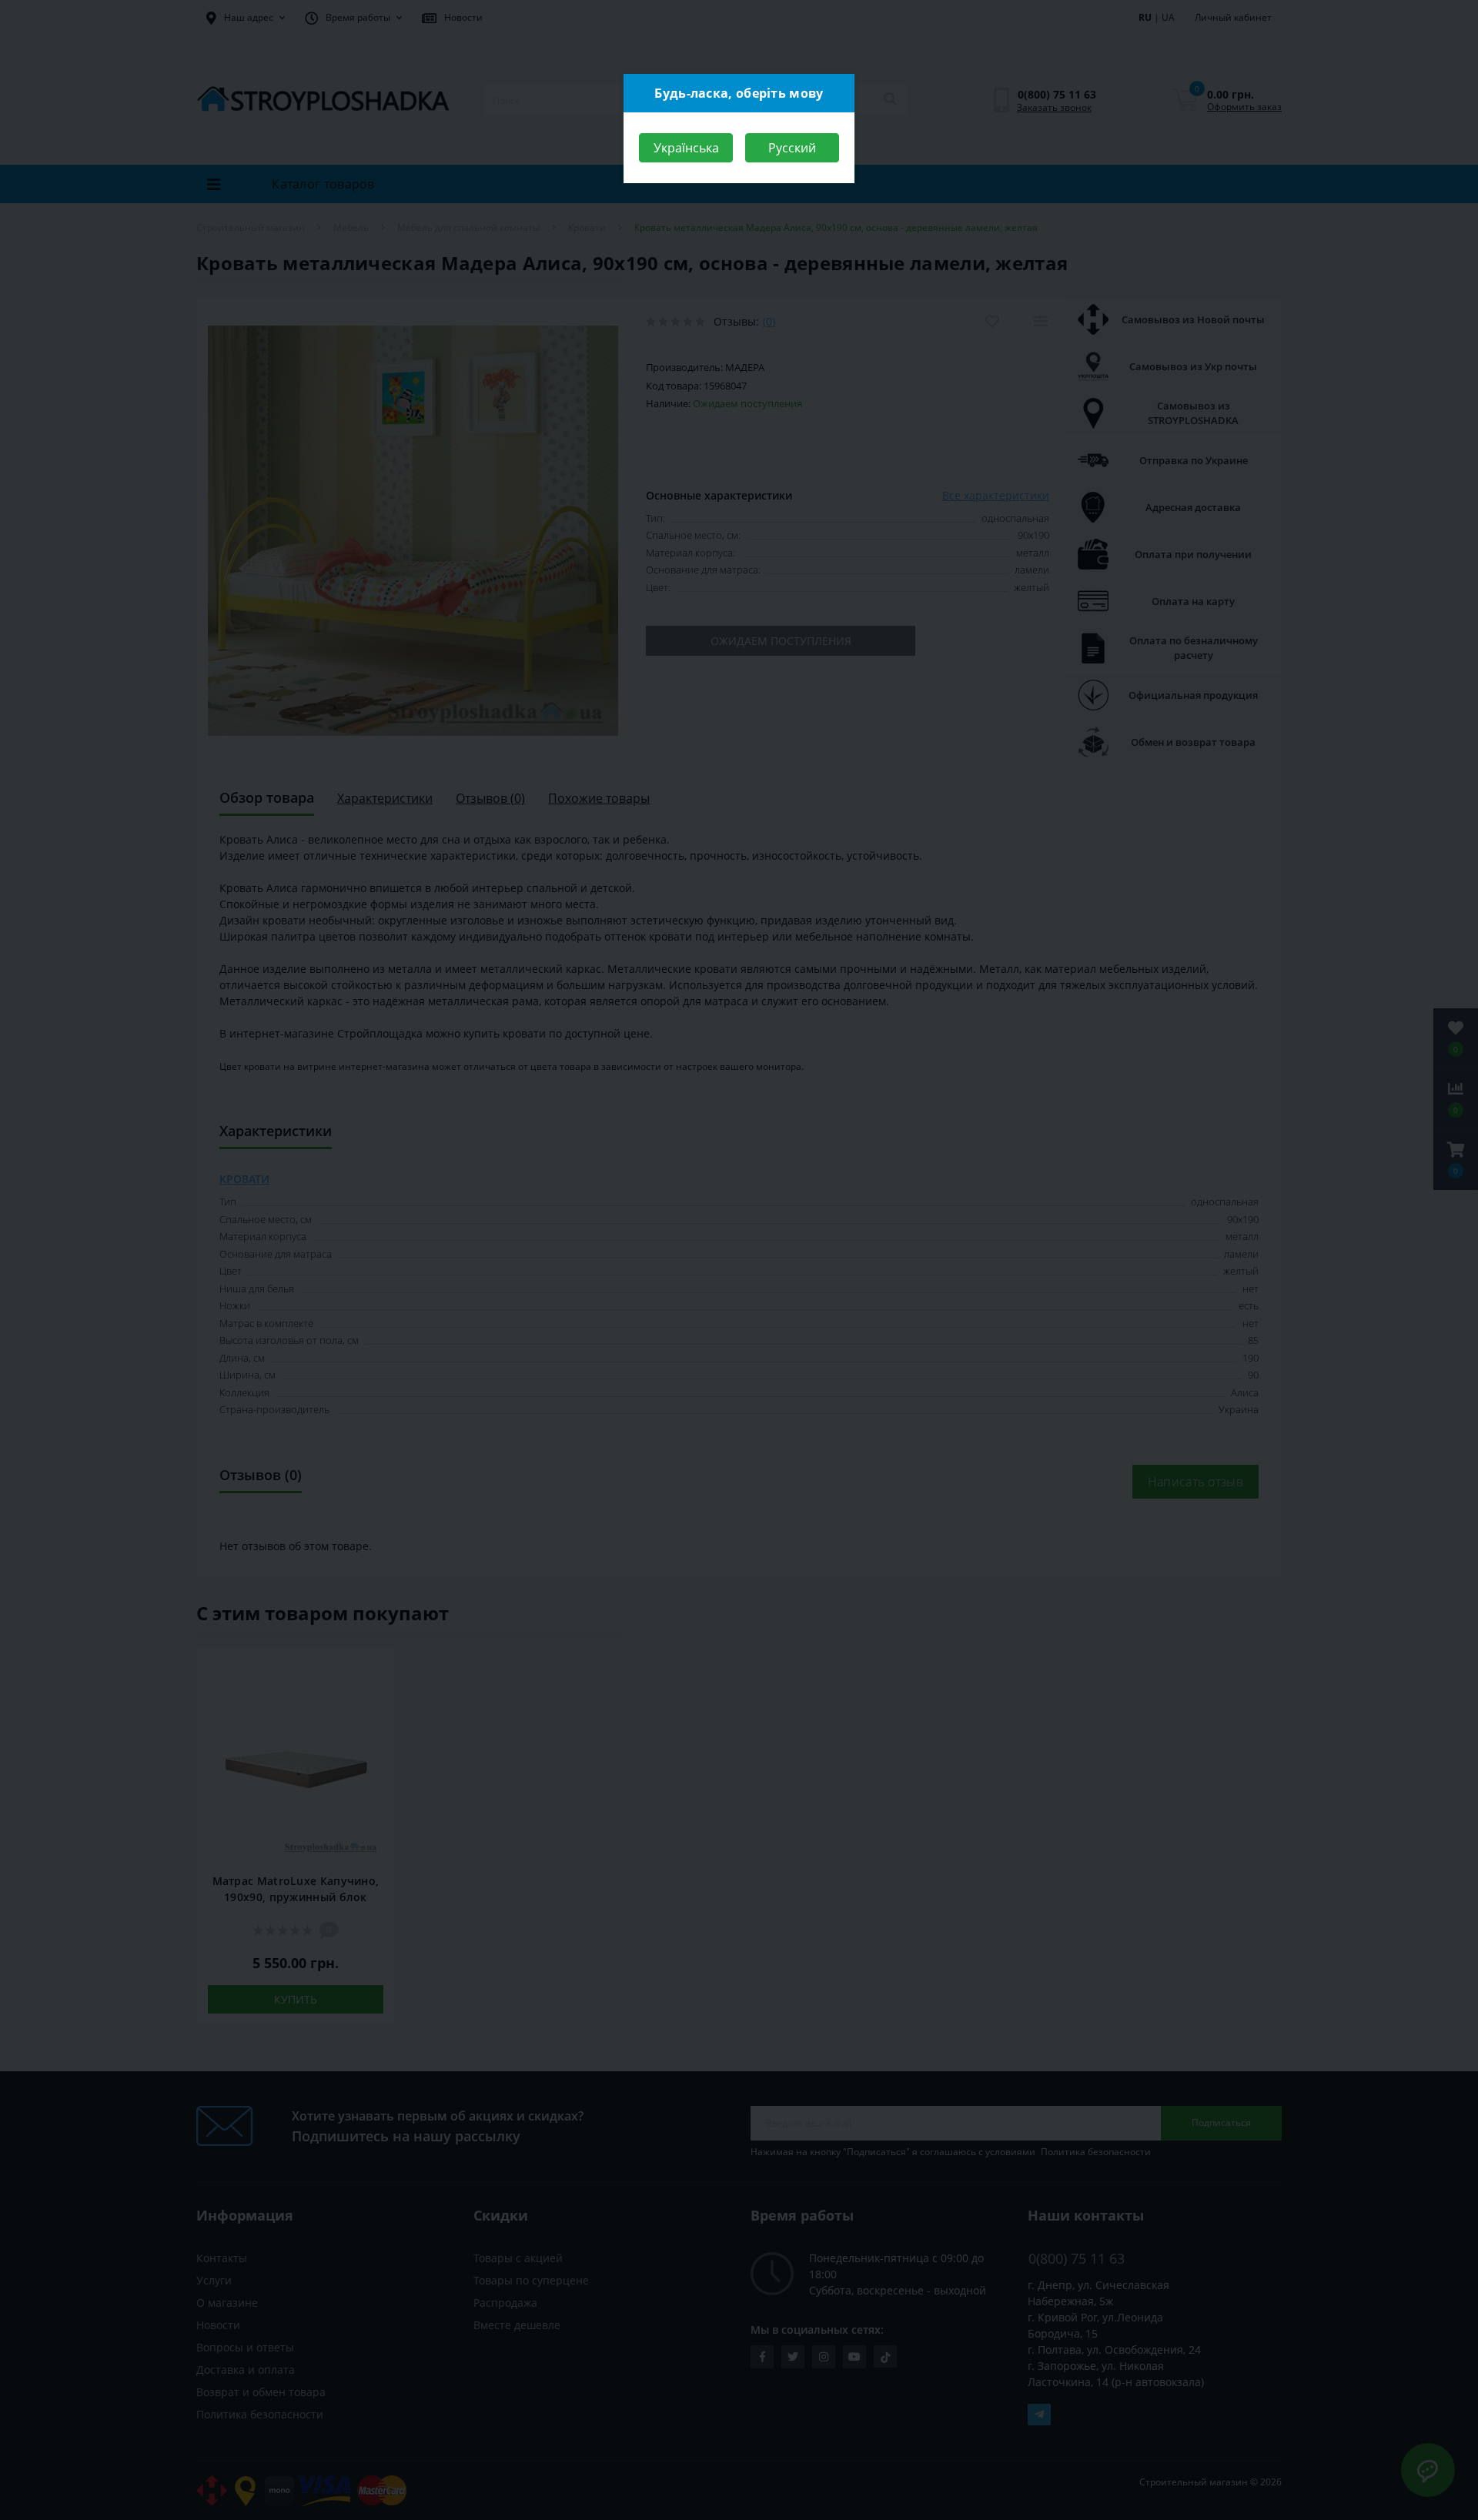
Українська (686, 148)
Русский (792, 148)
